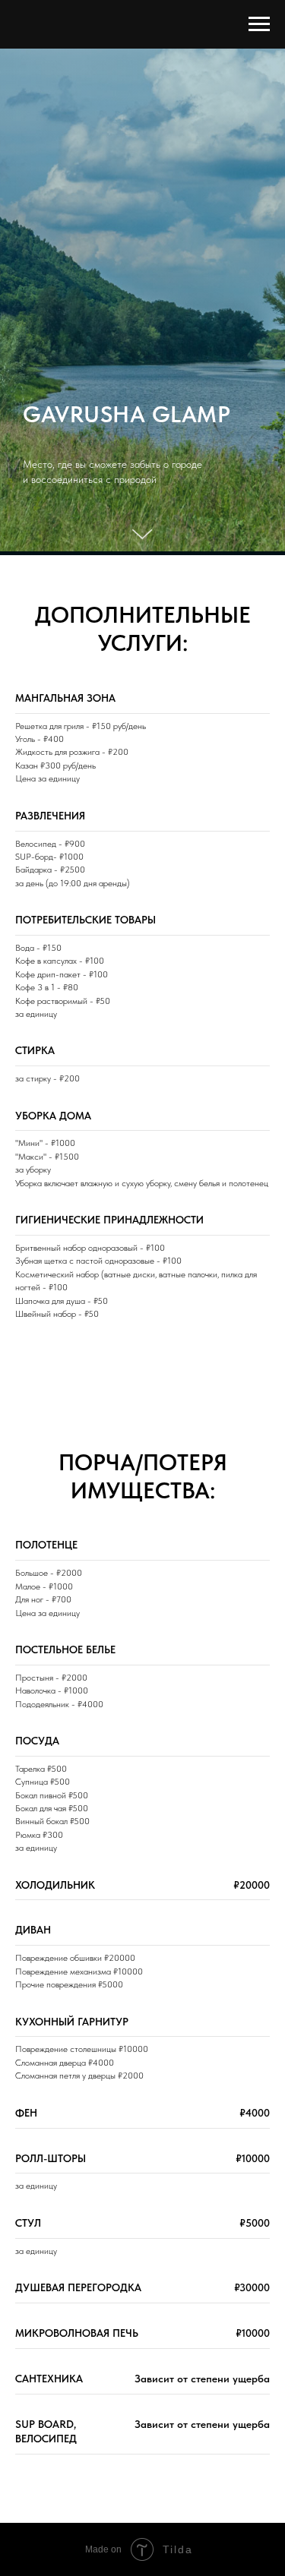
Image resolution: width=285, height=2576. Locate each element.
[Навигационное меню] (259, 24)
